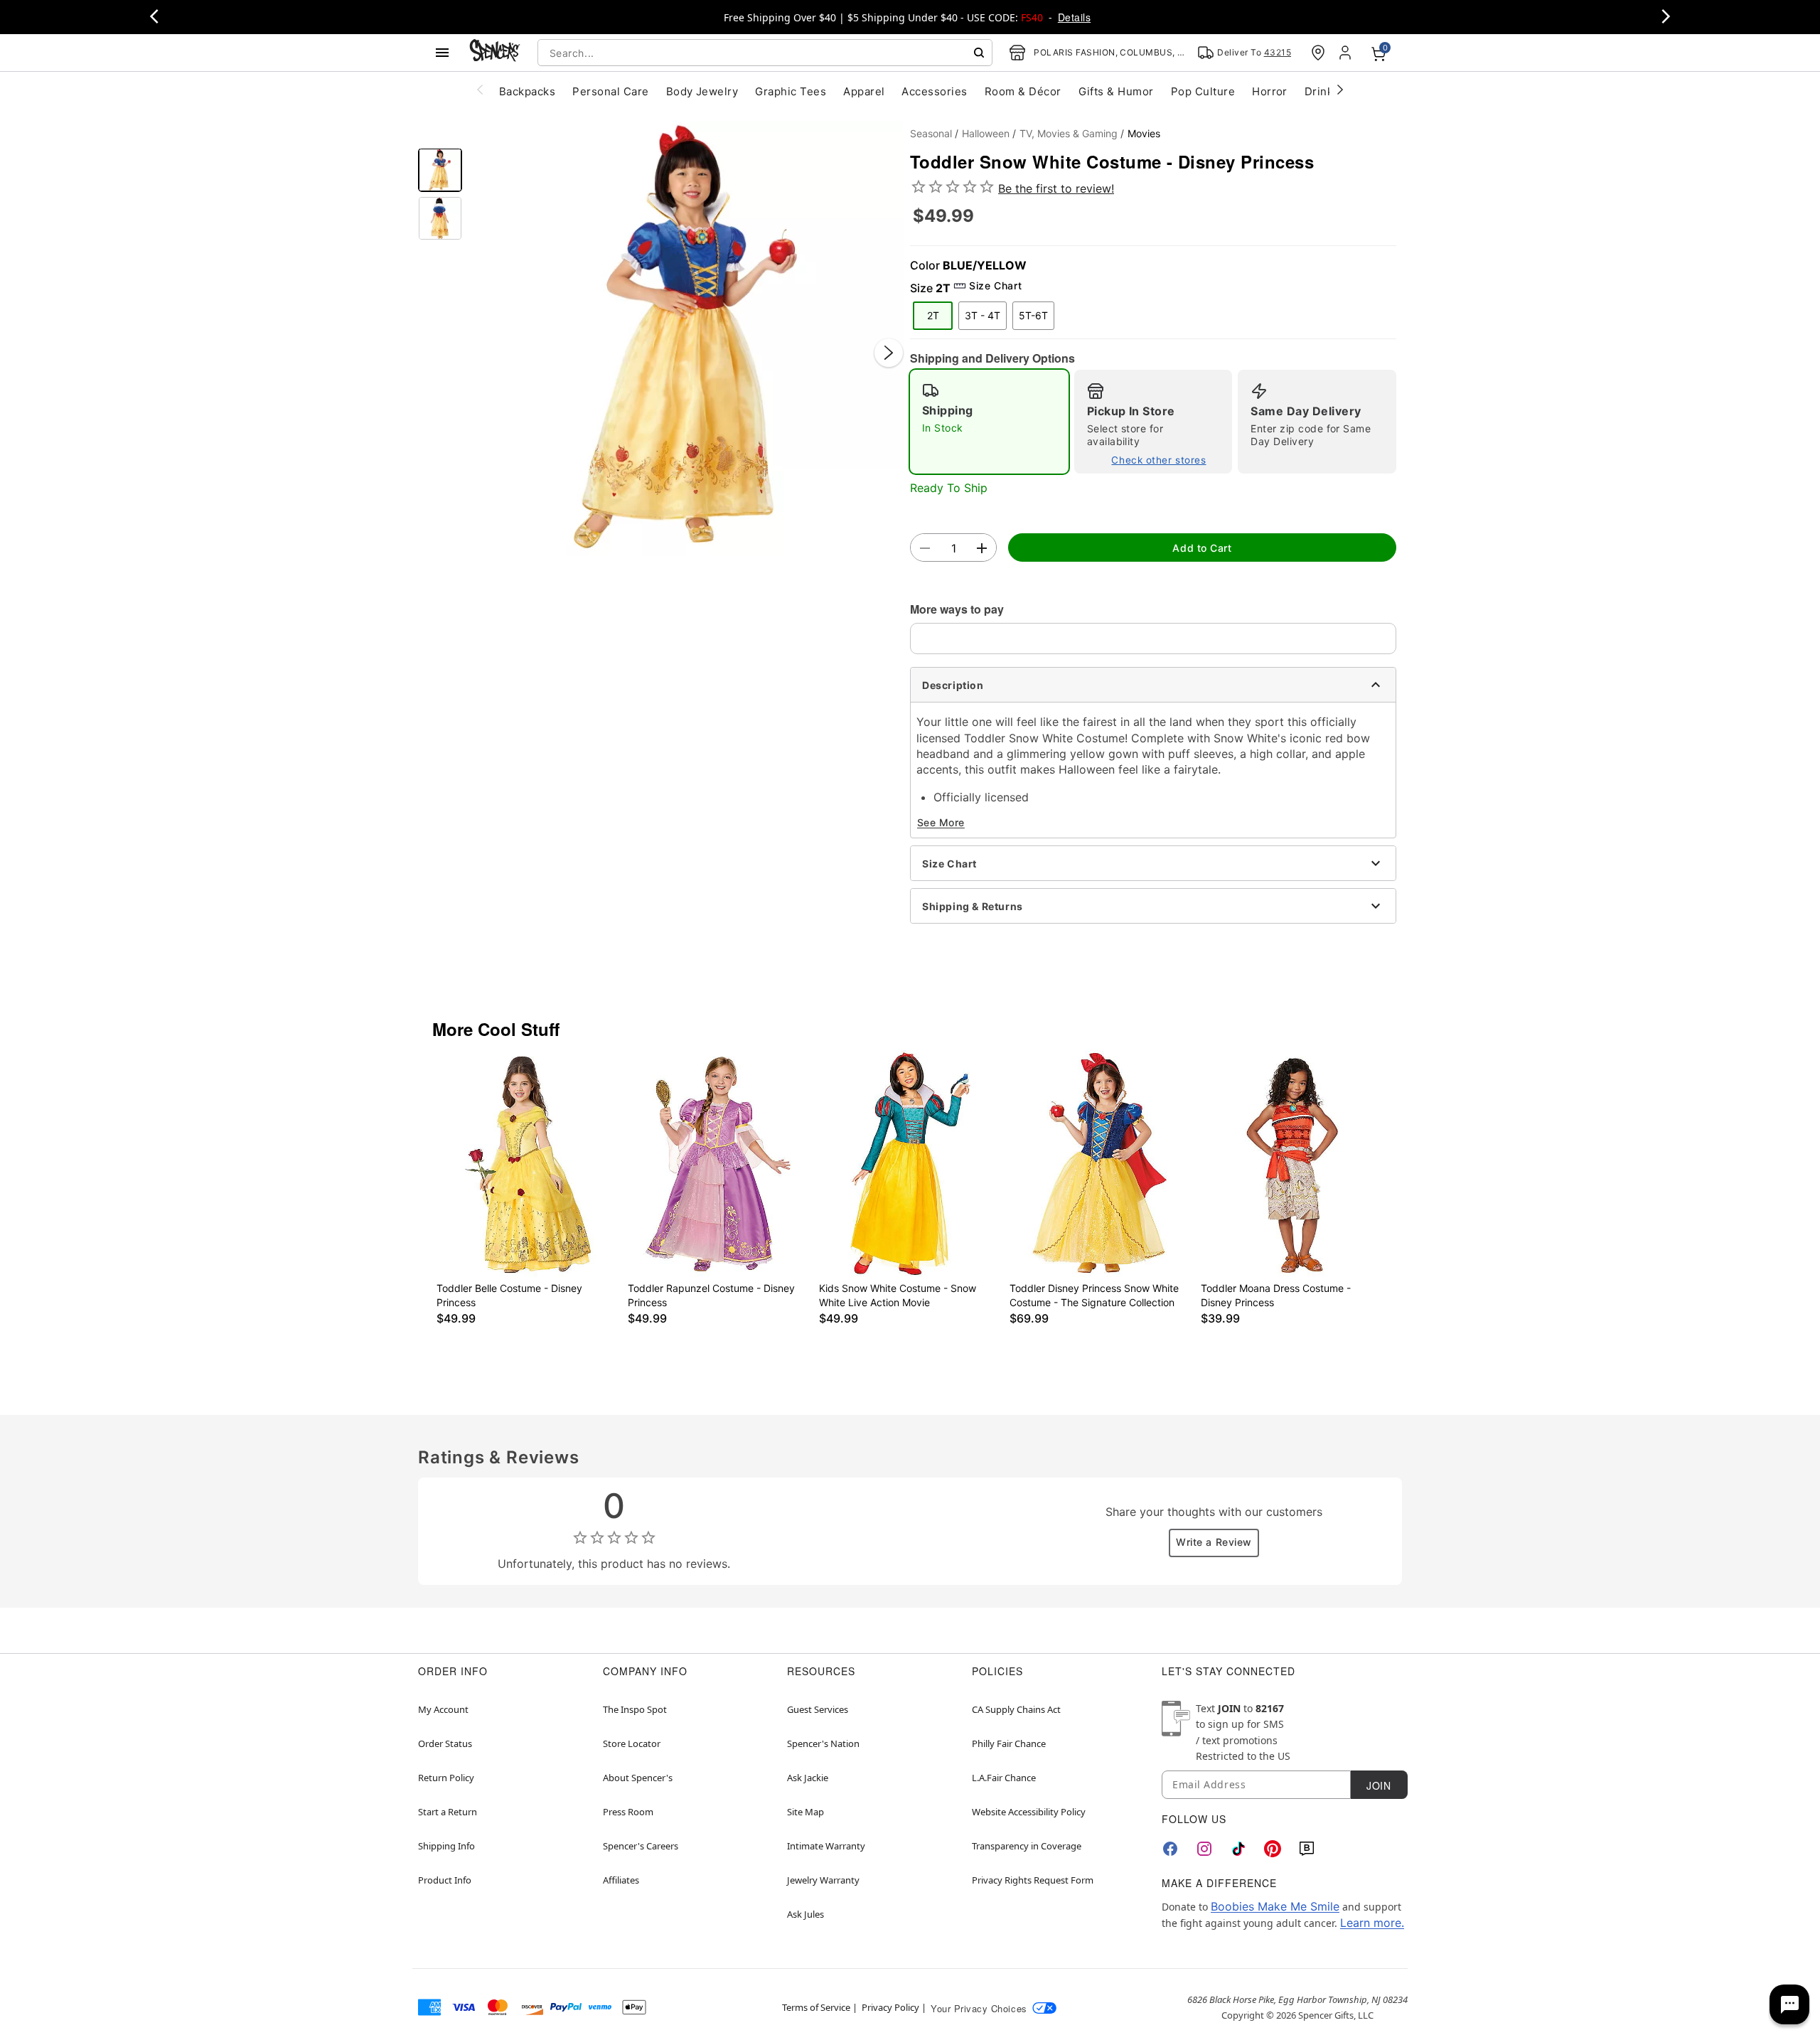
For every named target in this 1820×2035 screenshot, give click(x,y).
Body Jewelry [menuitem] (702, 91)
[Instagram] (1204, 1849)
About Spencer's (638, 1778)
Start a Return (448, 1812)
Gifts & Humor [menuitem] (1116, 91)
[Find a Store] (1318, 53)
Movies (1144, 133)
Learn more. (1372, 1923)
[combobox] (765, 53)
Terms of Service (816, 2007)
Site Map (805, 1812)
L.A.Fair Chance (1004, 1778)
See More (941, 822)
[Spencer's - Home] (495, 52)
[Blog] (1307, 1849)
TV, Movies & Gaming (1069, 133)
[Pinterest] (1273, 1849)
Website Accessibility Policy (1029, 1812)
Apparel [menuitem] (864, 91)
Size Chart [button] (995, 285)
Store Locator (632, 1743)
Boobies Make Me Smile (1275, 1906)
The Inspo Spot (635, 1709)
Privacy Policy (890, 2007)
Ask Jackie (808, 1778)
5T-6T (1033, 315)
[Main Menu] (442, 53)
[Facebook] (1170, 1849)
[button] (686, 338)
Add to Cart (1202, 548)
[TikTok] (1238, 1849)
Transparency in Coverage (1027, 1846)
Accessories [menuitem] (934, 91)
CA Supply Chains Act (1016, 1709)
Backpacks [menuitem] (527, 91)
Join (1379, 1785)
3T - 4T (983, 315)
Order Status (445, 1743)
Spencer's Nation (823, 1743)
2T (933, 315)
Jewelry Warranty (823, 1880)
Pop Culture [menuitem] (1203, 91)
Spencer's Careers (641, 1846)
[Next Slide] (889, 353)
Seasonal (931, 133)
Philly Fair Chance (1009, 1743)
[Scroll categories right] (1340, 89)
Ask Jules (805, 1914)
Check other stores (1158, 460)
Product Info (445, 1880)
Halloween (986, 133)
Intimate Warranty (826, 1846)
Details (1074, 17)
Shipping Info (446, 1846)
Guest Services (818, 1709)
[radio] (989, 422)
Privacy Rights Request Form (1033, 1880)
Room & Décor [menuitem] (1023, 91)
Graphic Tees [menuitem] (791, 91)
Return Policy (446, 1778)
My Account (443, 1709)
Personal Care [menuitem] (610, 91)
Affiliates (621, 1880)
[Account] (1347, 53)
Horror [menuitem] (1270, 91)
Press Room (628, 1812)
